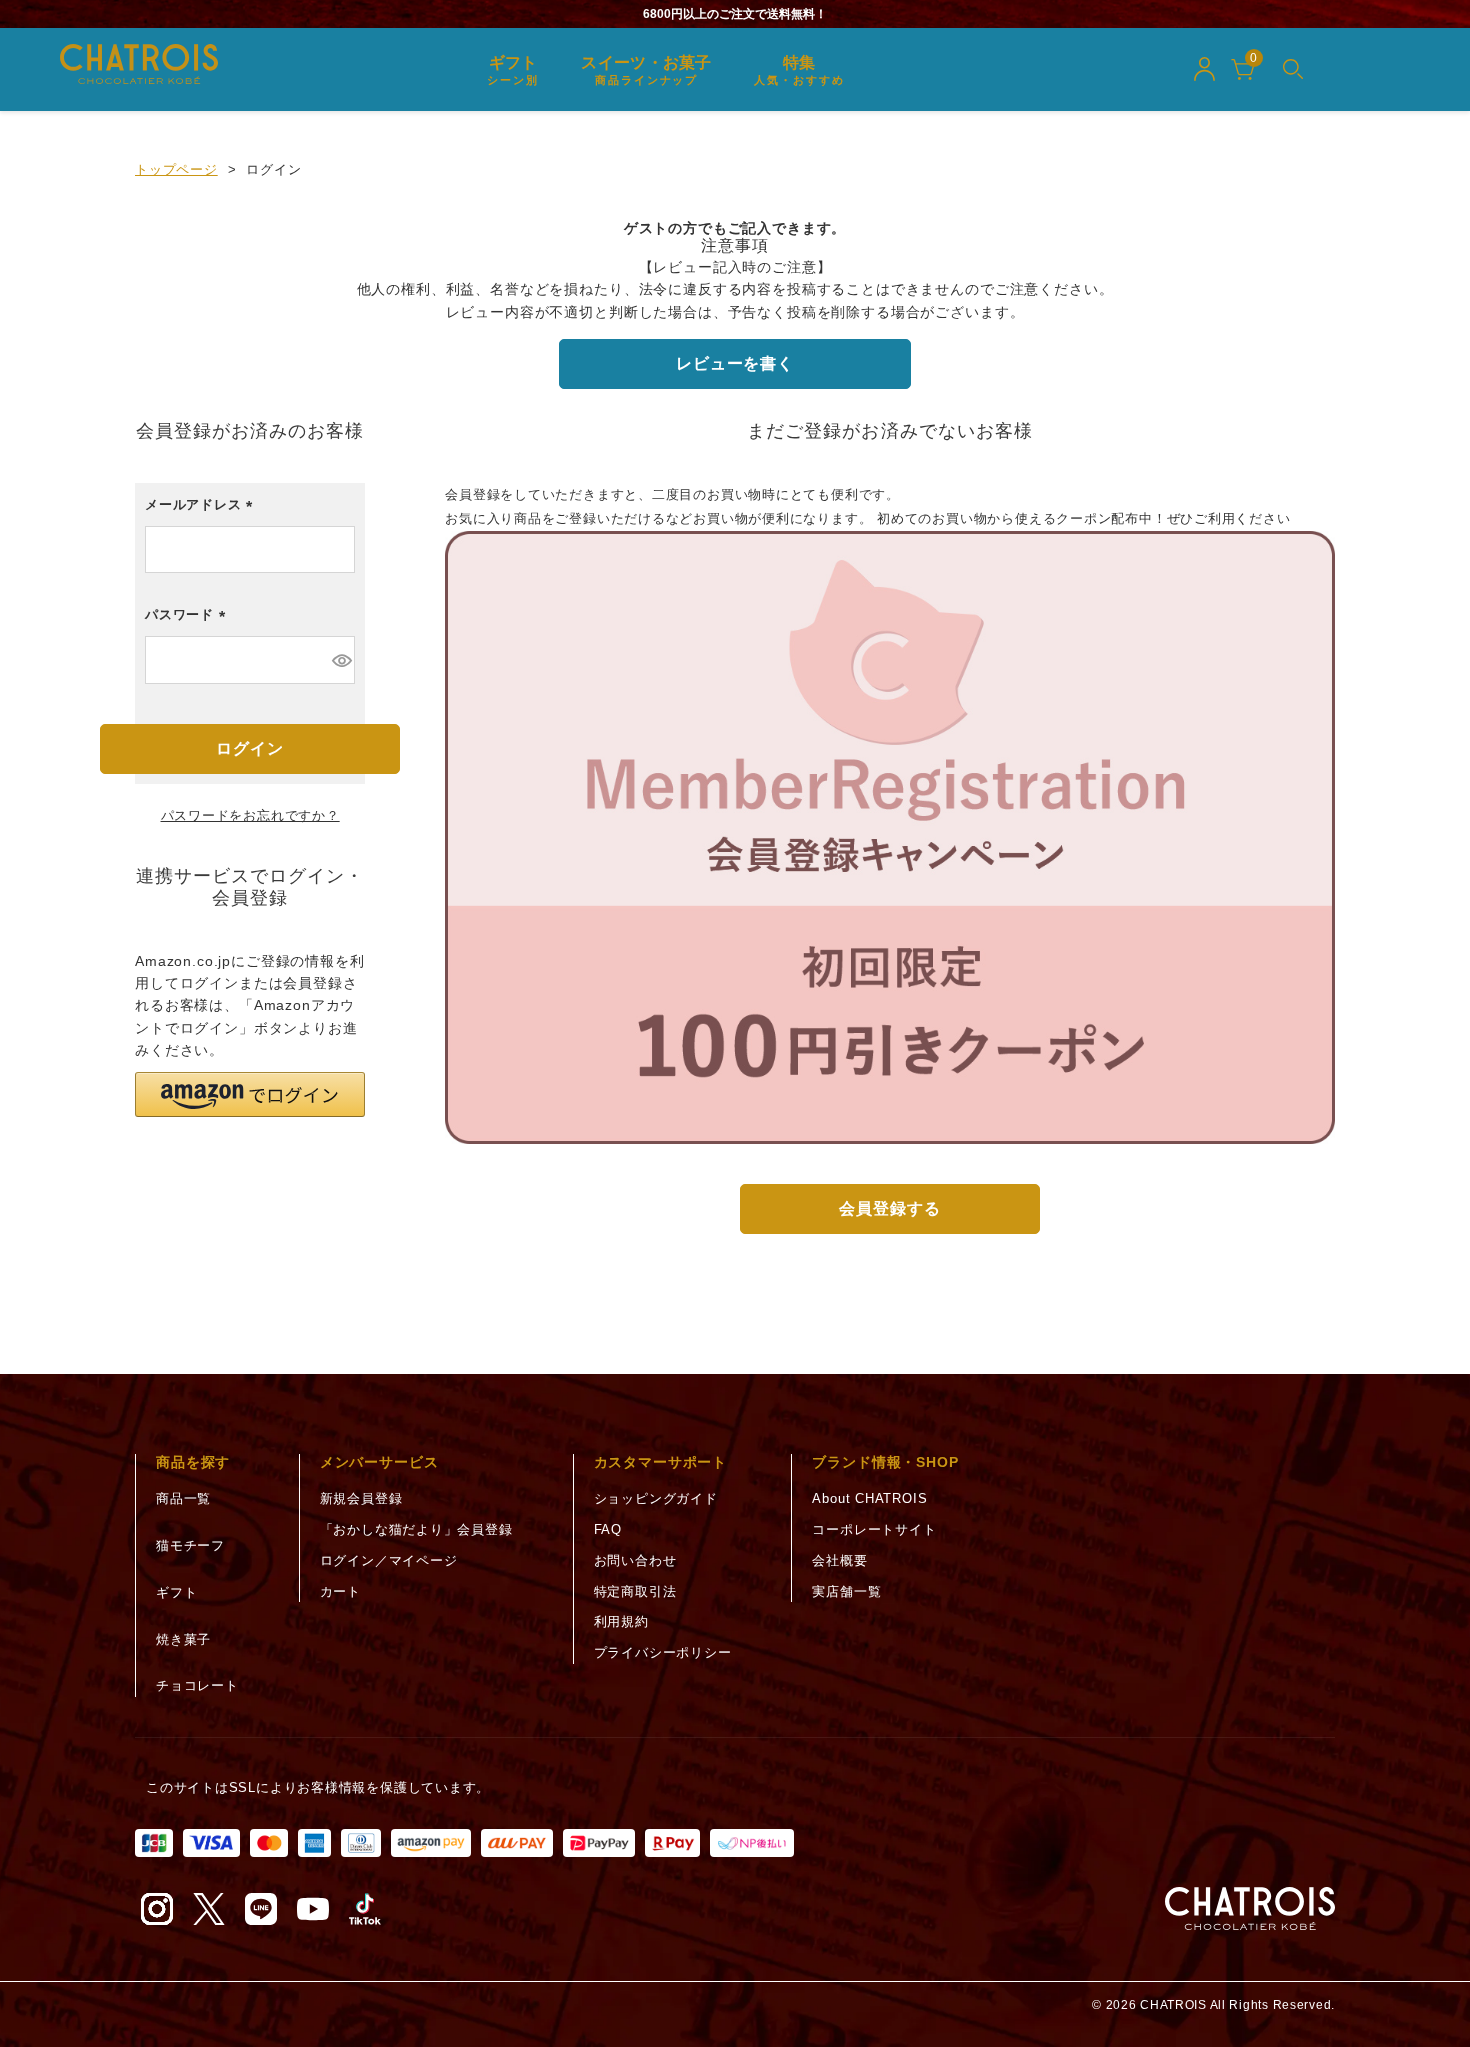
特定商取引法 (635, 1591)
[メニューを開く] (1293, 69)
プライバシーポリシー (663, 1652)
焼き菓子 (183, 1639)
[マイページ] (1204, 69)
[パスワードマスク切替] (340, 660)
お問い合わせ (635, 1560)
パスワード (188, 619)
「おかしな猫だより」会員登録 (416, 1529)
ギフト (176, 1592)
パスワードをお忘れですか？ (250, 815)
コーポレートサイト (874, 1529)
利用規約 (621, 1621)
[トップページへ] (1250, 1909)
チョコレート (197, 1685)
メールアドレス (202, 509)
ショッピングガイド (656, 1498)
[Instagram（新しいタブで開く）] (157, 1909)
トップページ (176, 169)
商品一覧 (183, 1498)
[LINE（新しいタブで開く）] (261, 1909)
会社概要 (839, 1560)
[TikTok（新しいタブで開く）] (365, 1909)
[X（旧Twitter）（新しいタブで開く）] (209, 1909)
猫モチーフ (190, 1545)
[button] (250, 1094)
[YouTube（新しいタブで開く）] (313, 1909)
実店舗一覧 (846, 1591)
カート (340, 1591)
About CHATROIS (869, 1498)
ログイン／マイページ (389, 1560)
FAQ (608, 1529)
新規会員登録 (361, 1498)
